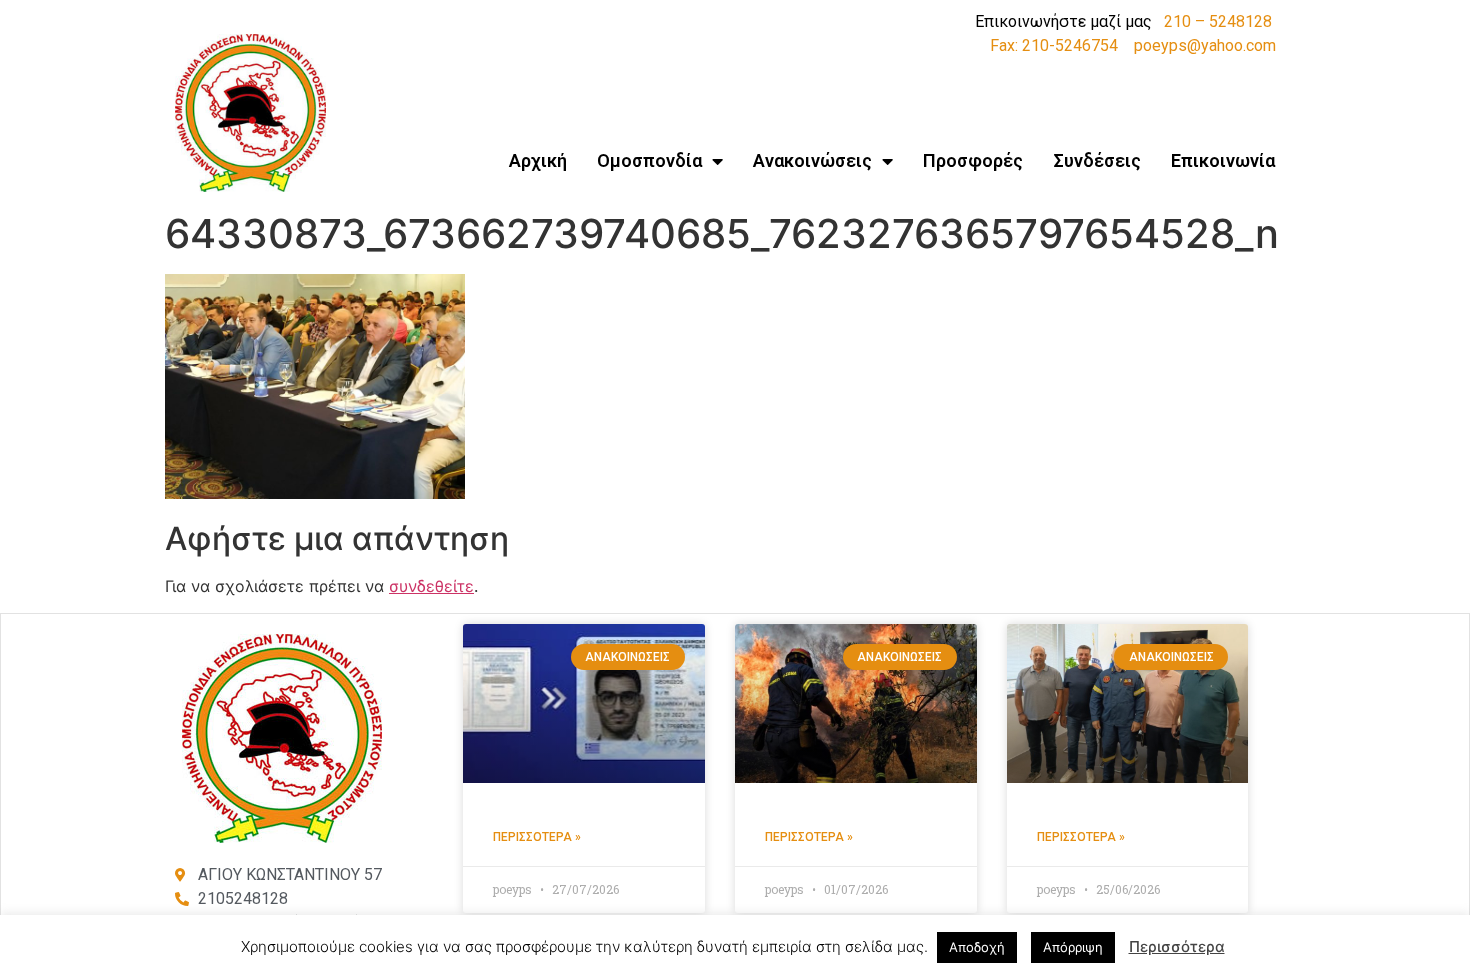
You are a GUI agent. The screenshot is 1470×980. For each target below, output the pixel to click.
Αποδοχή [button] (977, 947)
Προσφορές (973, 160)
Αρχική (538, 160)
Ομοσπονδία (649, 160)
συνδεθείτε (431, 586)
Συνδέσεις (1097, 160)
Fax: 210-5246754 (1054, 45)
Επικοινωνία (1223, 160)
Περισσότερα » (537, 837)
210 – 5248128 (1218, 21)
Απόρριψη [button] (1073, 947)
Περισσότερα (1177, 946)
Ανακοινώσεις (812, 160)
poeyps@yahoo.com (1205, 45)
